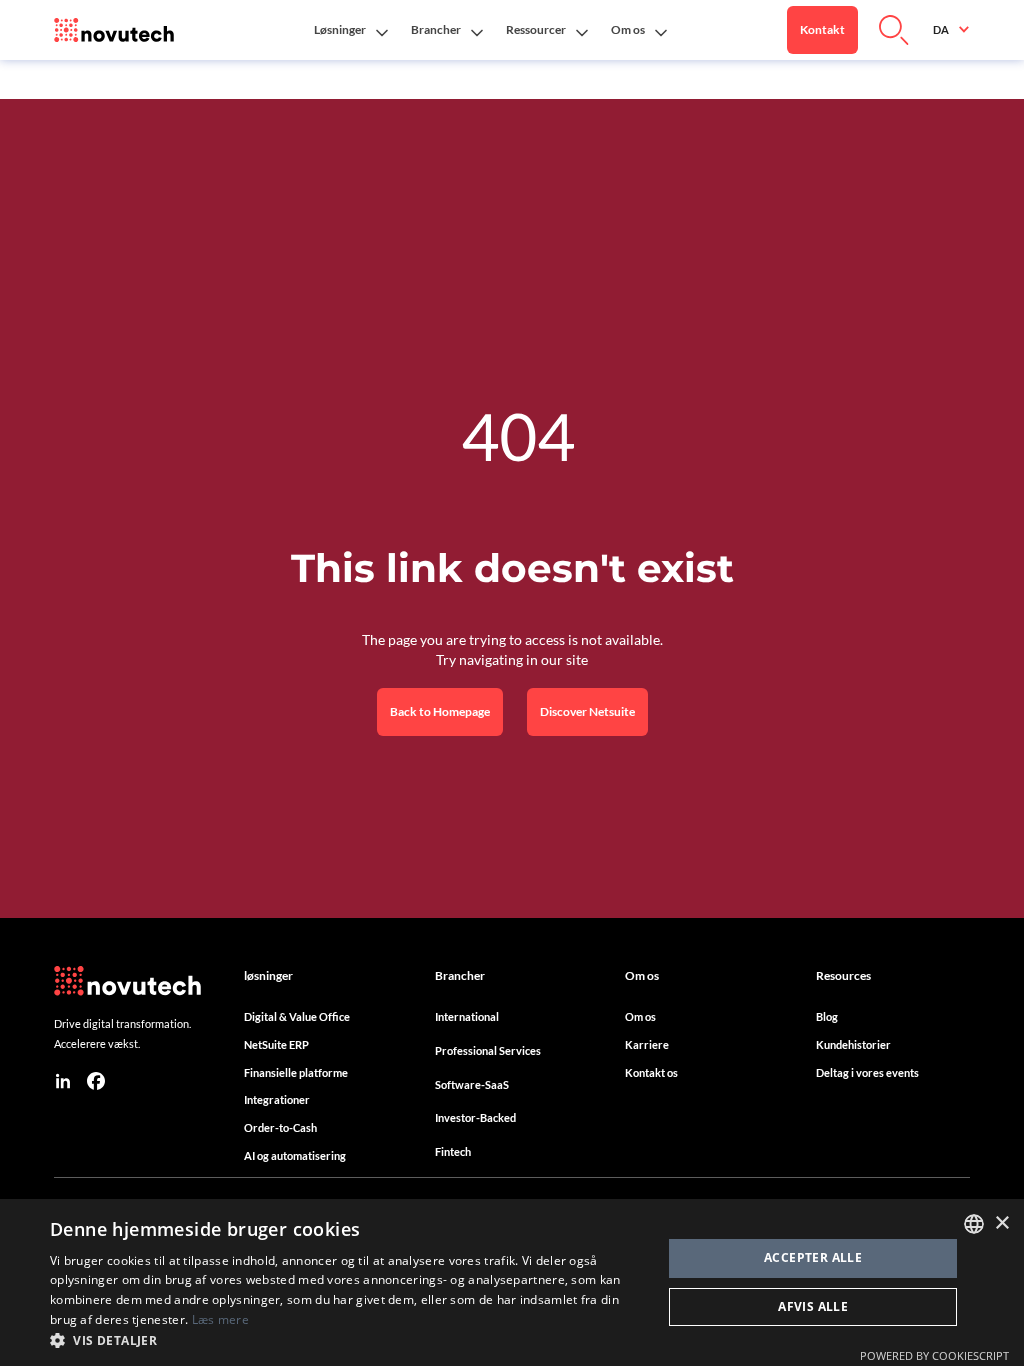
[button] (350, 30)
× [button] (1001, 1223)
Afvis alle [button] (813, 1306)
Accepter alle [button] (813, 1257)
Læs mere (220, 1319)
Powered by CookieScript (934, 1355)
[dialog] (512, 1282)
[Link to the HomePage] (114, 30)
